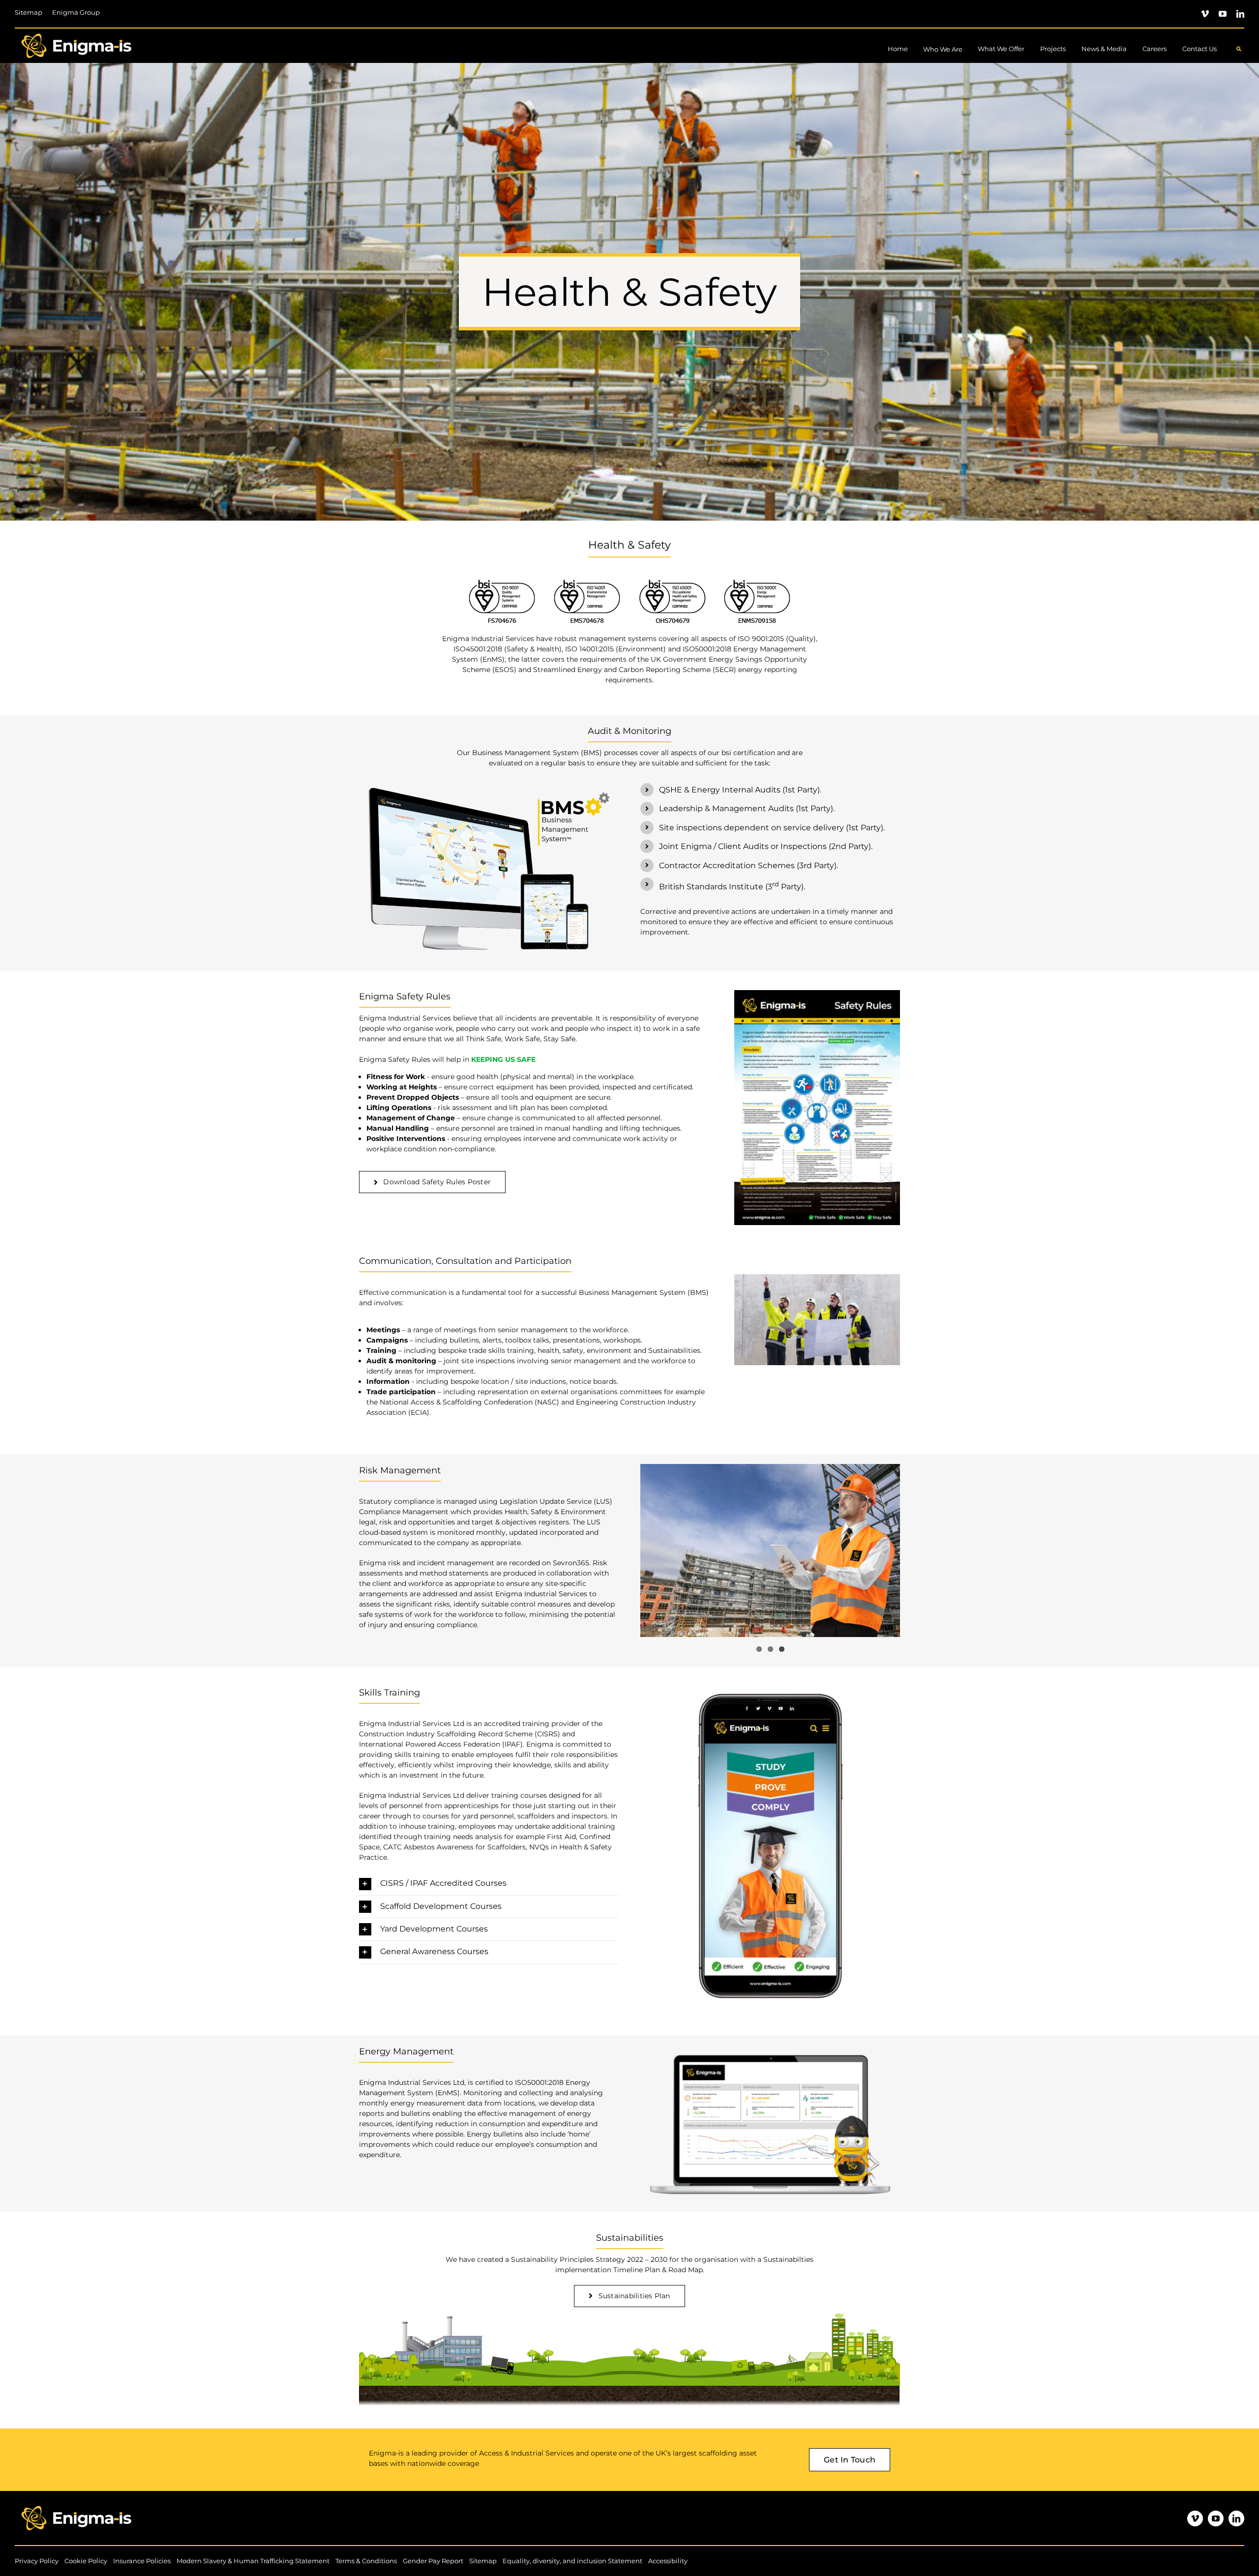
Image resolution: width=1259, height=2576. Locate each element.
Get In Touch (850, 2460)
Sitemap (483, 2561)
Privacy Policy (37, 2561)
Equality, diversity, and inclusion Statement (572, 2561)
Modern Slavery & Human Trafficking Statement (253, 2561)
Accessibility (668, 2561)
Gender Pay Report (433, 2561)
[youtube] (1223, 14)
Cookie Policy (86, 2561)
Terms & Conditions (366, 2561)
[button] (489, 1884)
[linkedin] (1240, 14)
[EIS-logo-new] (76, 32)
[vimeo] (1205, 14)
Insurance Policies (142, 2561)
